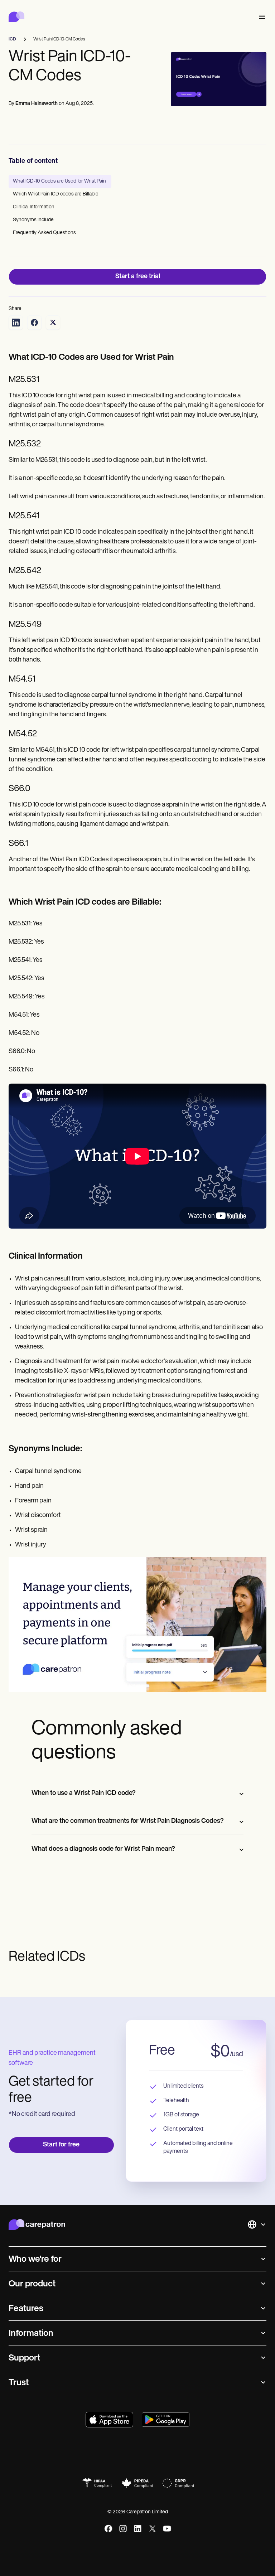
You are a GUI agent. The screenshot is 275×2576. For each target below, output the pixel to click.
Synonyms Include (33, 220)
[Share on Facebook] (34, 323)
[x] (152, 2529)
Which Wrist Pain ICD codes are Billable (56, 194)
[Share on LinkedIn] (16, 323)
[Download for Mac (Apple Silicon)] (109, 2420)
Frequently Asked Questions (44, 233)
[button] (261, 17)
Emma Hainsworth (37, 104)
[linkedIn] (138, 2529)
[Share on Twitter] (53, 323)
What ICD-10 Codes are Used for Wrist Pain (60, 181)
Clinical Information (34, 207)
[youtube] (167, 2529)
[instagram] (123, 2529)
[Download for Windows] (166, 2420)
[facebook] (108, 2529)
